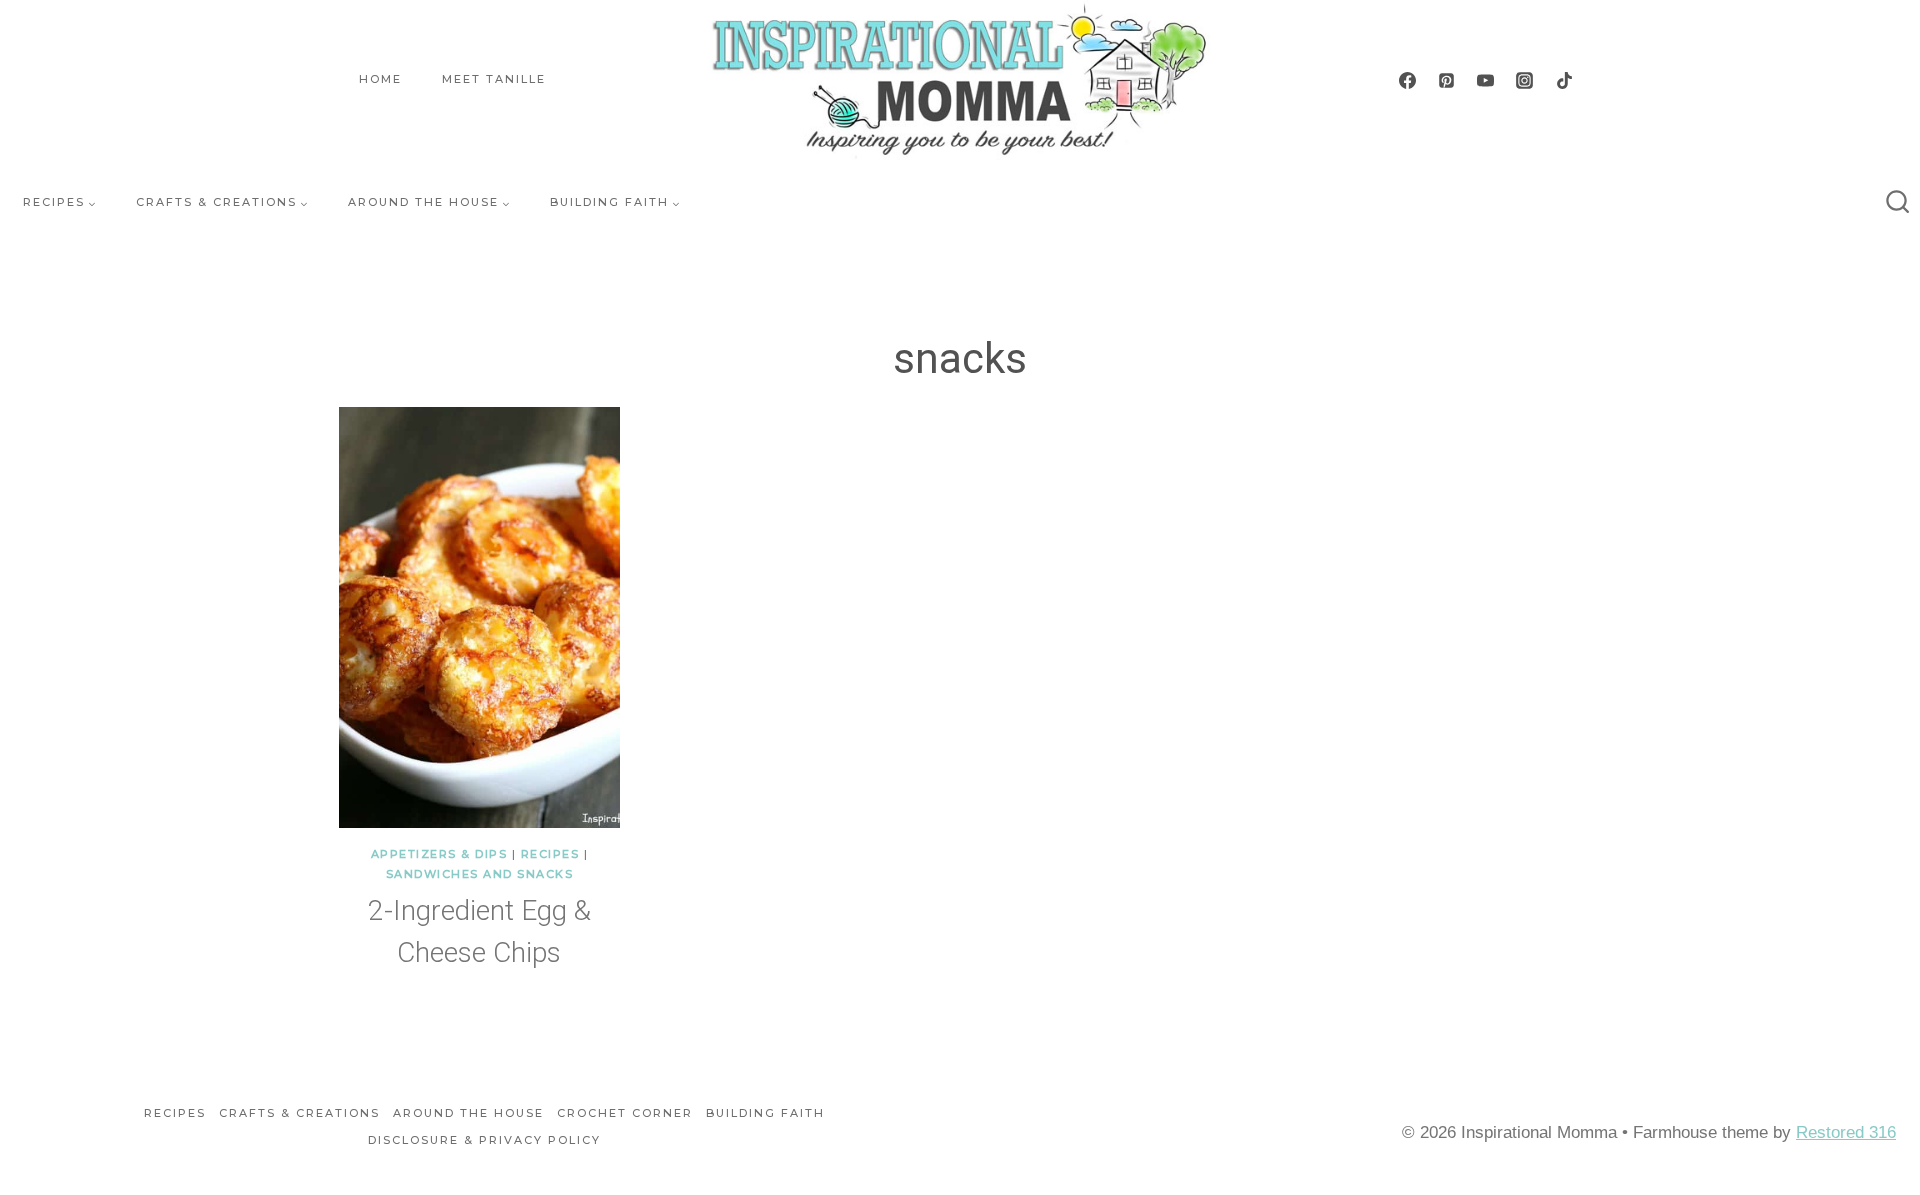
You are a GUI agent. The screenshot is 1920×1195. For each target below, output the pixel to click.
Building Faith (765, 1113)
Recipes (550, 854)
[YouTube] (1486, 80)
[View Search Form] (1898, 203)
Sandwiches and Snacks (480, 874)
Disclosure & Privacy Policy (484, 1140)
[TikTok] (1564, 80)
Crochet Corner (625, 1113)
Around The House (468, 1113)
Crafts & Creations (299, 1113)
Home (380, 79)
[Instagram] (1525, 80)
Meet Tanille (494, 79)
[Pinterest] (1447, 80)
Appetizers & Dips (439, 854)
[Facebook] (1408, 80)
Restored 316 (1846, 1132)
